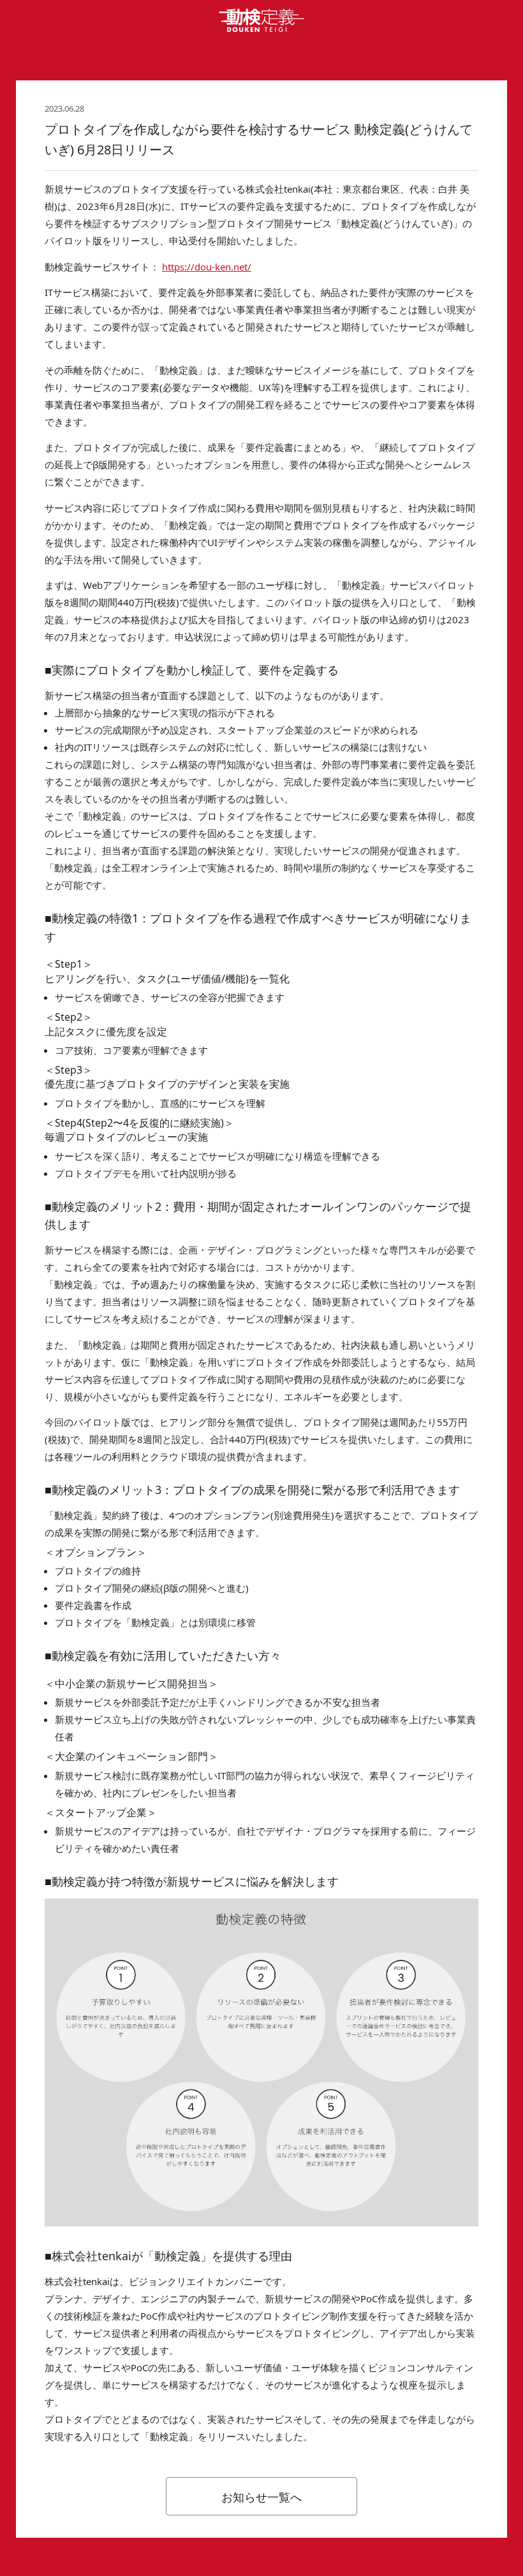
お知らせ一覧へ (261, 2497)
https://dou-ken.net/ (207, 267)
